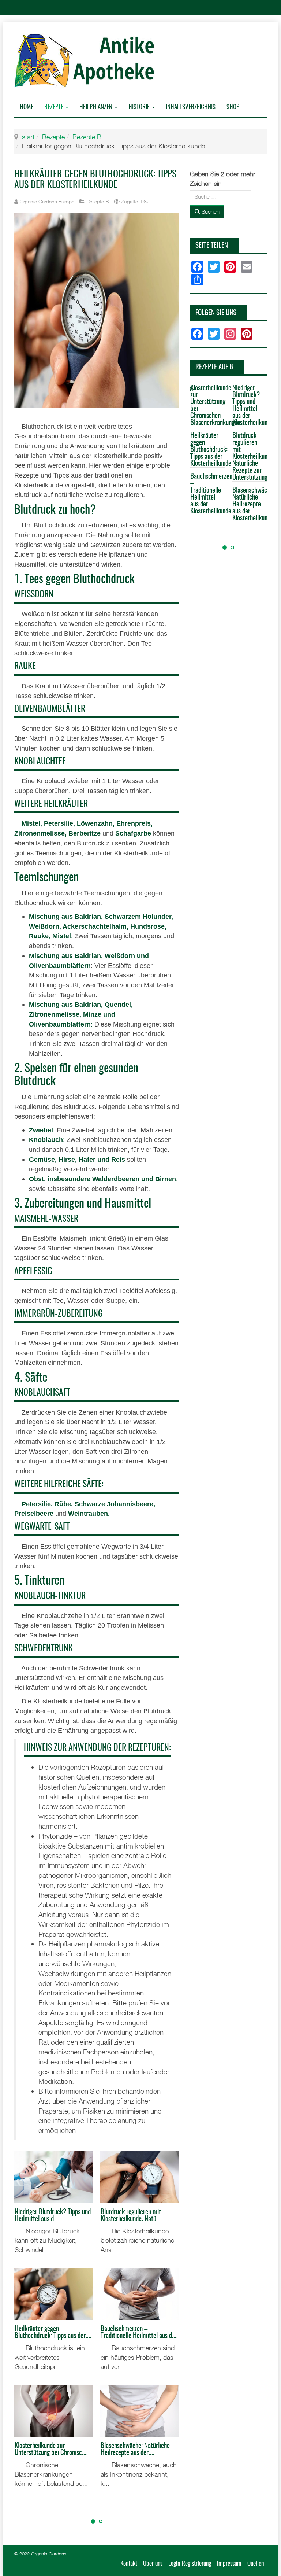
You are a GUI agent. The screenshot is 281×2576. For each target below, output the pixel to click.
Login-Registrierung (190, 2564)
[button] (93, 2521)
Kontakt (129, 2564)
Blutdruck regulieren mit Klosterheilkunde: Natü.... (131, 2216)
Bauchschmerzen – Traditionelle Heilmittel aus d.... (139, 2333)
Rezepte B (87, 137)
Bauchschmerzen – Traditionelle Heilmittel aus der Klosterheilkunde (207, 494)
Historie (140, 107)
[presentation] (22, 2509)
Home (27, 107)
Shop (233, 107)
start (28, 137)
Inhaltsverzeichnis (191, 107)
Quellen (256, 2564)
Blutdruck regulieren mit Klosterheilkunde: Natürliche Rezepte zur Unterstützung (250, 457)
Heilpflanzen (97, 107)
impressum (229, 2564)
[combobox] (220, 197)
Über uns (153, 2564)
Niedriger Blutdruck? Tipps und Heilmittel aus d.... (53, 2216)
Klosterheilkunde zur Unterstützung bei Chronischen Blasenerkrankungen (207, 406)
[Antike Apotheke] (87, 60)
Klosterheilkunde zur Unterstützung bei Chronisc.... (51, 2450)
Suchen (210, 211)
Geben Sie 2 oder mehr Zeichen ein (223, 179)
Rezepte (55, 107)
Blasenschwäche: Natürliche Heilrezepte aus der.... (135, 2450)
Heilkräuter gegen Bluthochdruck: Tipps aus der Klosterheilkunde (207, 450)
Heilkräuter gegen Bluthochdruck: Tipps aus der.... (53, 2333)
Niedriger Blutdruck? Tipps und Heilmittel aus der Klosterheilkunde (250, 406)
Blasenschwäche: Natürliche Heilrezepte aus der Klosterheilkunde (250, 504)
